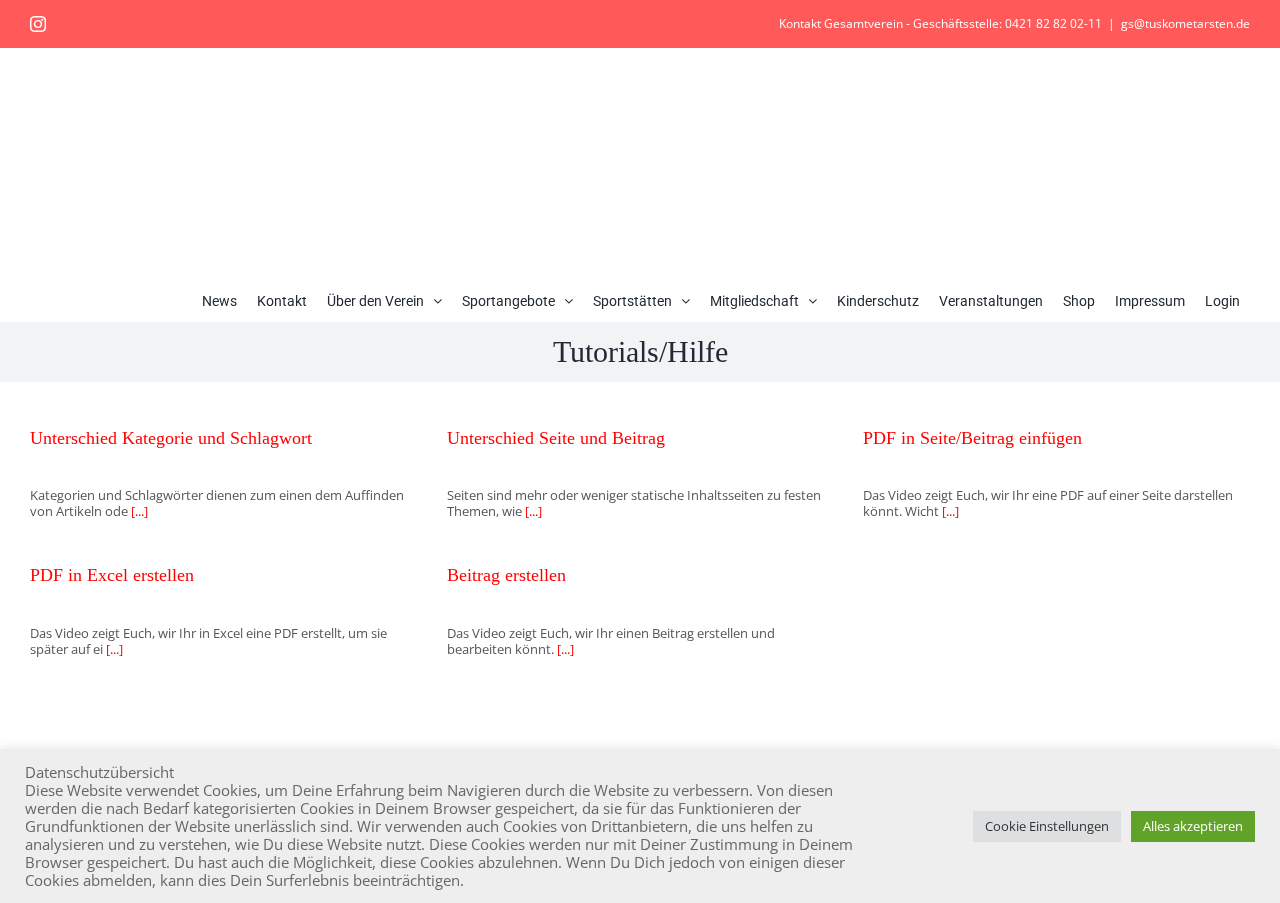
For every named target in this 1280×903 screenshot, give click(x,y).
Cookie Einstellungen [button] (1047, 826)
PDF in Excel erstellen (112, 575)
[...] (138, 511)
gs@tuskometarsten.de (1185, 23)
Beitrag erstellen (506, 575)
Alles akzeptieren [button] (1193, 826)
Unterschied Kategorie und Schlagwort (171, 438)
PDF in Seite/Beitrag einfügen (972, 438)
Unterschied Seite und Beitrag (556, 438)
